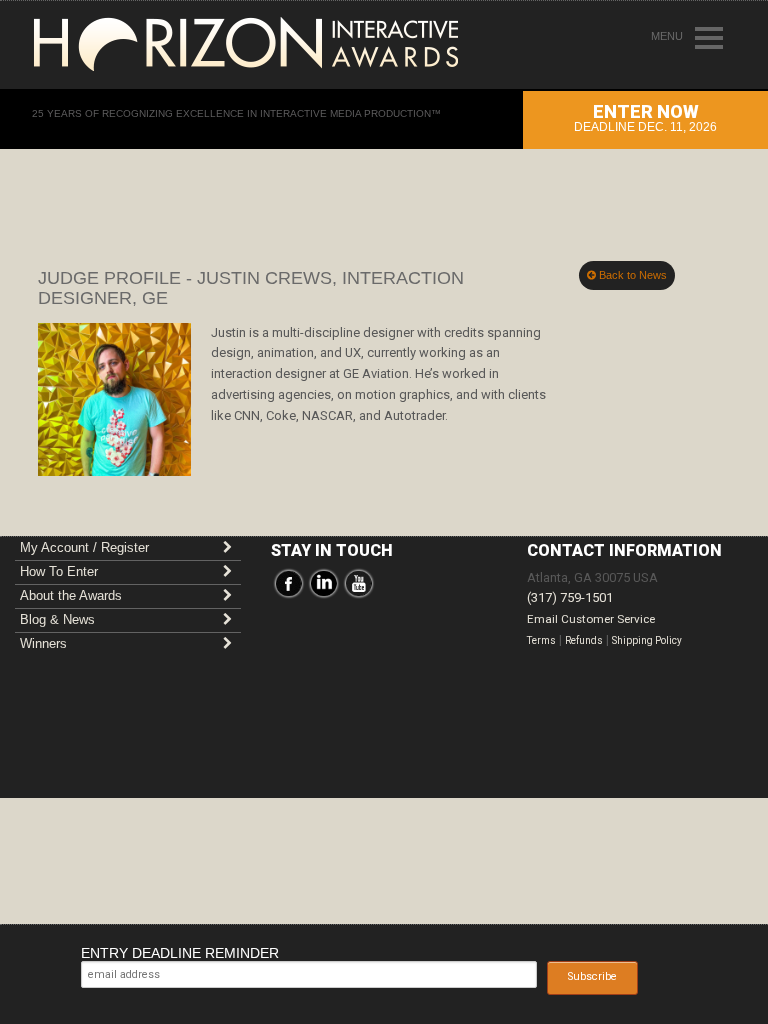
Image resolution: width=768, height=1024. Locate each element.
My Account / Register (84, 547)
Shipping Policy (647, 640)
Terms (541, 640)
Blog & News (57, 619)
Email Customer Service (591, 619)
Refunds (584, 640)
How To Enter (59, 571)
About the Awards (71, 595)
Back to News (631, 275)
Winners (43, 643)
